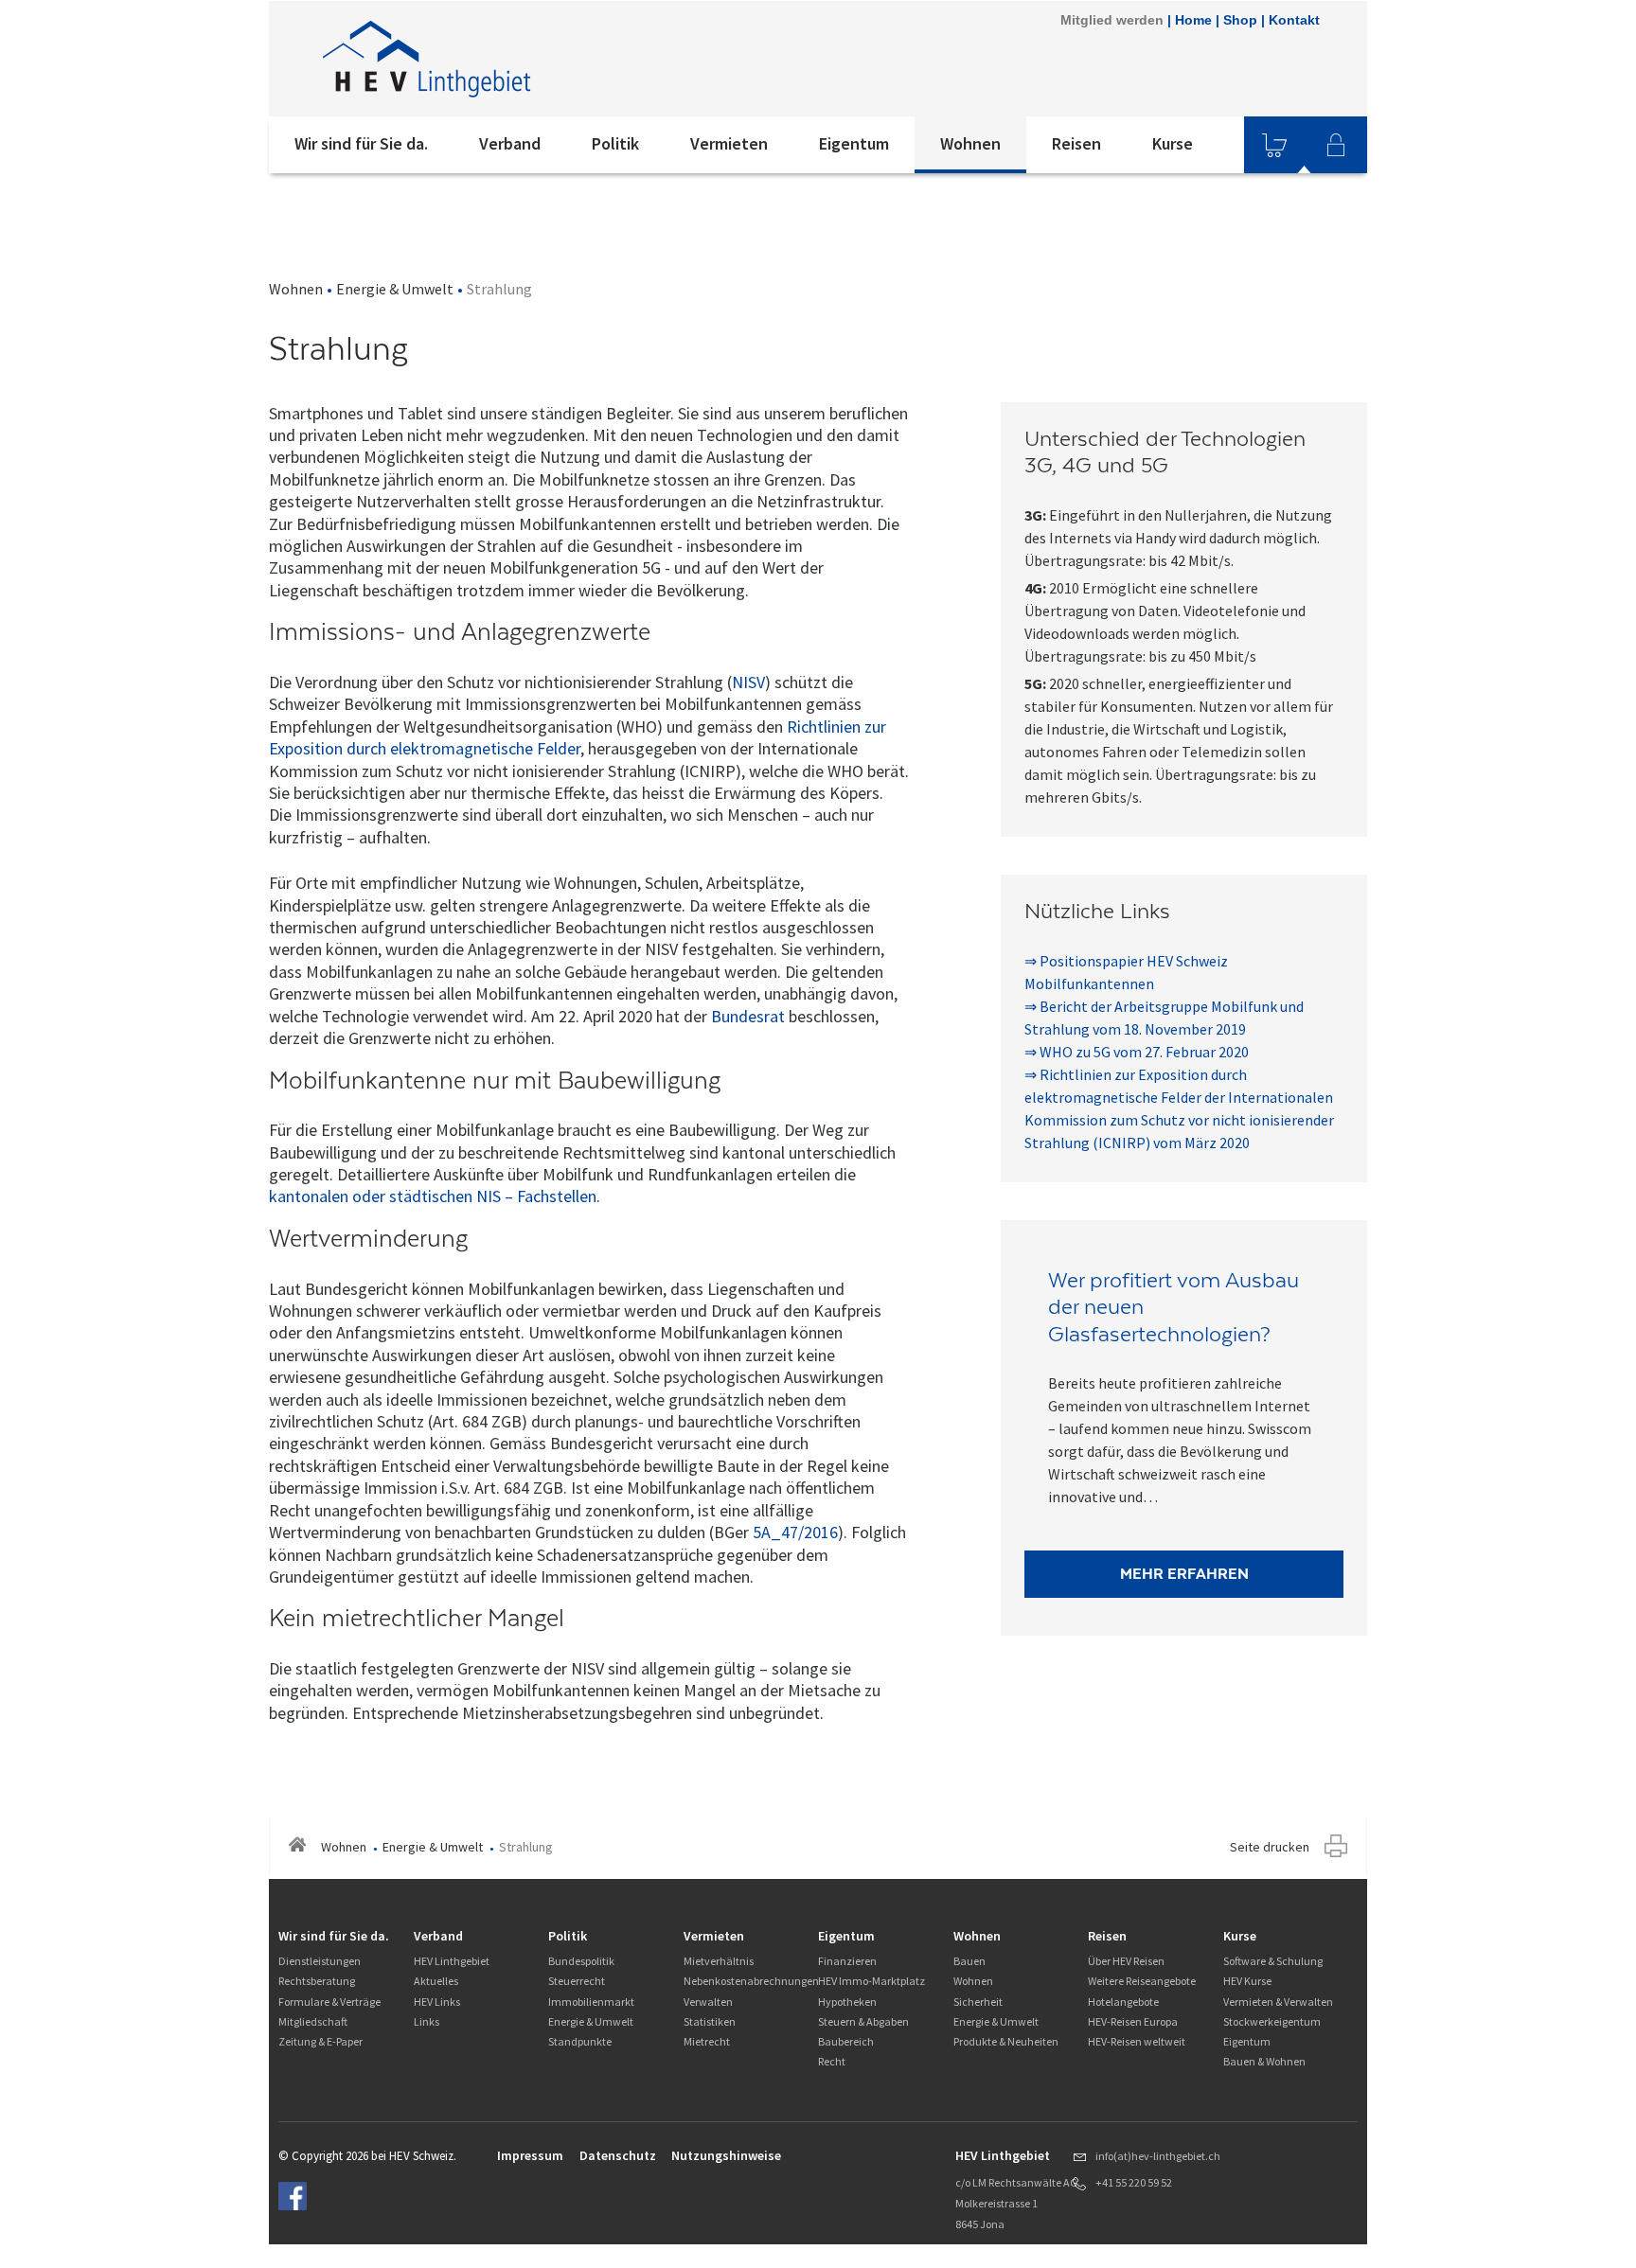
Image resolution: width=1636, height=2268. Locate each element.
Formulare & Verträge (329, 2002)
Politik (615, 143)
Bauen (969, 1961)
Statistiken (710, 2021)
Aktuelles (436, 1981)
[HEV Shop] (1274, 145)
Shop (1240, 20)
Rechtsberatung (317, 1981)
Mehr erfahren (1184, 1574)
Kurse (1173, 143)
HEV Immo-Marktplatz (871, 1981)
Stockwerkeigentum (1272, 2021)
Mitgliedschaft (313, 2021)
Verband (510, 143)
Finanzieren (847, 1961)
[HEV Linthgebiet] (524, 59)
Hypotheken (847, 2002)
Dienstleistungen (320, 1961)
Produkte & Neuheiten (1006, 2041)
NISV (748, 682)
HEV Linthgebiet (452, 1961)
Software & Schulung (1273, 1961)
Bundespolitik (581, 1961)
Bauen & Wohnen (1264, 2061)
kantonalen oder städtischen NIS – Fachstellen (433, 1196)
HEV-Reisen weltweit (1137, 2041)
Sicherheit (978, 2002)
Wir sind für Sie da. (361, 143)
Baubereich (846, 2041)
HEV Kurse (1247, 1981)
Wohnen (970, 143)
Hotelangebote (1123, 2002)
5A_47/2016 (795, 1532)
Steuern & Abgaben (863, 2021)
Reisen (1076, 143)
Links (427, 2021)
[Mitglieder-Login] (1336, 145)
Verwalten (708, 2002)
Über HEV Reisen (1126, 1961)
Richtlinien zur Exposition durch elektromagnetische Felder (578, 737)
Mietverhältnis (719, 1961)
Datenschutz (618, 2155)
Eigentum (854, 143)
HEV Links (437, 2002)
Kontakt (1294, 20)
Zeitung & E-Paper (320, 2041)
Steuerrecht (577, 1981)
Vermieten (729, 143)
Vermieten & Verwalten (1278, 2002)
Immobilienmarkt (591, 2002)
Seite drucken (1270, 1847)
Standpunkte (580, 2041)
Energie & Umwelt (395, 289)
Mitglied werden (1112, 20)
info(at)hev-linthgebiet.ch (1158, 2156)
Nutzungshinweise (726, 2155)
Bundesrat (748, 1016)
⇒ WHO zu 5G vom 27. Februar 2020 (1137, 1052)
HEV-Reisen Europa (1133, 2021)
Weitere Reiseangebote (1142, 1981)
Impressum (530, 2155)
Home (1193, 20)
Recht (832, 2061)
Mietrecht (707, 2041)
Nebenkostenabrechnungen (751, 1981)
